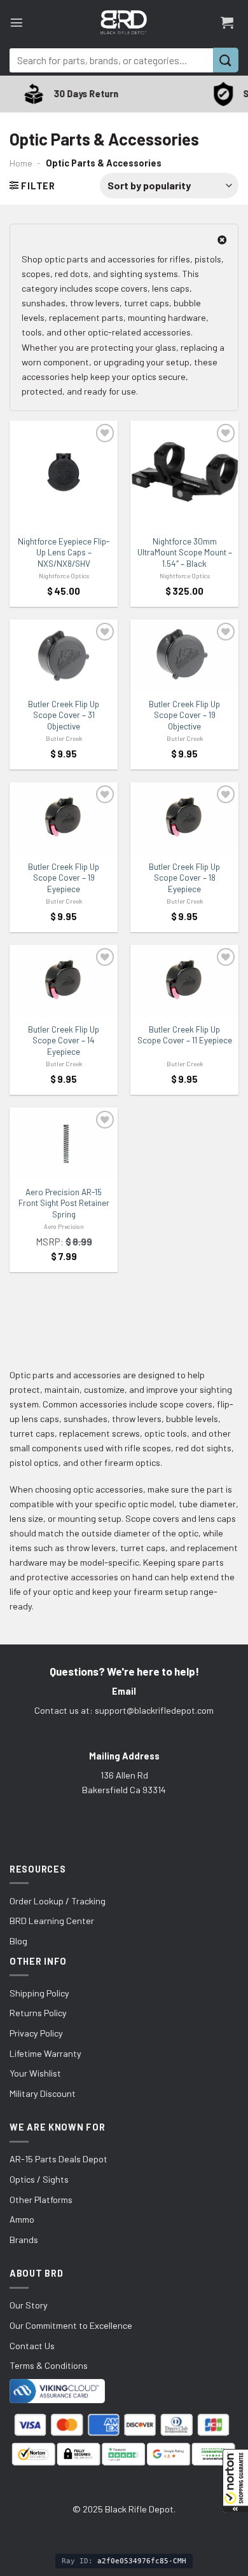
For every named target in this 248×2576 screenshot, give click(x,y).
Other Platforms (41, 2200)
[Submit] (226, 60)
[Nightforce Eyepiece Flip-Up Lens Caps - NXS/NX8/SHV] (64, 472)
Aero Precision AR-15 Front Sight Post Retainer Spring (64, 1203)
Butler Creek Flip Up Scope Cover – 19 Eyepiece (64, 878)
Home (21, 163)
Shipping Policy (39, 1993)
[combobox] (111, 60)
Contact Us (32, 2346)
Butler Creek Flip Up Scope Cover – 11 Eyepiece (185, 1035)
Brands (24, 2240)
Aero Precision (64, 1226)
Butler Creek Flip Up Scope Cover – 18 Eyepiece (184, 878)
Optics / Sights (39, 2179)
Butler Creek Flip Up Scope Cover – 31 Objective (64, 715)
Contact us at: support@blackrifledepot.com (124, 1710)
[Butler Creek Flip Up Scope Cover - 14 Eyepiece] (64, 981)
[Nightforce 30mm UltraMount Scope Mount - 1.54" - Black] (184, 472)
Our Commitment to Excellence (71, 2325)
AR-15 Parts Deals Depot (59, 2159)
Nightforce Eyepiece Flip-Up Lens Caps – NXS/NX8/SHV (64, 552)
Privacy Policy (36, 2033)
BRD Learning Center (52, 1921)
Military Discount (43, 2093)
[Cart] (227, 22)
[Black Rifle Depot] (124, 22)
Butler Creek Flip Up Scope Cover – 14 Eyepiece (64, 1041)
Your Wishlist (35, 2073)
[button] (235, 2481)
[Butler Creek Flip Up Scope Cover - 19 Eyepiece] (64, 818)
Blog (18, 1941)
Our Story (29, 2305)
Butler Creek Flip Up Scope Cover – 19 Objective (184, 715)
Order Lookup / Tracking (58, 1901)
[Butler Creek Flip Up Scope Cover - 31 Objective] (64, 656)
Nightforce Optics (64, 576)
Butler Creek (64, 738)
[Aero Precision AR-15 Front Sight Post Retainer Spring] (64, 1144)
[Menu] (17, 22)
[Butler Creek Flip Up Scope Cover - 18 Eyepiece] (184, 818)
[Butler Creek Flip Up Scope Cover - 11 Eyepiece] (184, 981)
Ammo (22, 2219)
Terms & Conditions (49, 2365)
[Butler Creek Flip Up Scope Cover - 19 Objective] (184, 656)
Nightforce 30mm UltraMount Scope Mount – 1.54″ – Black (185, 552)
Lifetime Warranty (45, 2053)
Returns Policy (38, 2013)
